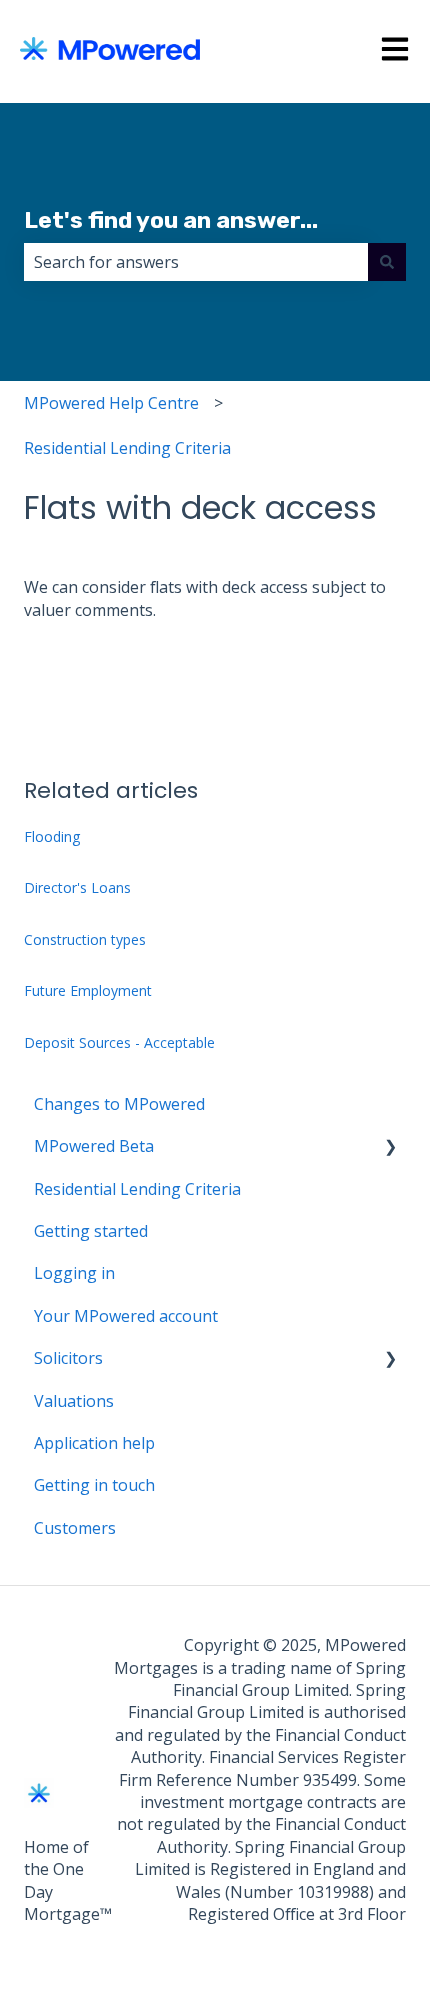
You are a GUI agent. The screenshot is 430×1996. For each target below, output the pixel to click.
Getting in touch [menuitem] (94, 1485)
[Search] (387, 262)
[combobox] (196, 262)
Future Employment (88, 990)
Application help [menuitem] (94, 1443)
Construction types (85, 939)
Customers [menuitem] (75, 1528)
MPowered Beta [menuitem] (94, 1146)
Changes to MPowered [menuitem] (119, 1104)
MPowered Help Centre (111, 403)
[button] (390, 1147)
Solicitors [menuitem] (68, 1358)
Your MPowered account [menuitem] (126, 1316)
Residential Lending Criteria (127, 448)
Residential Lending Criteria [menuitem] (137, 1189)
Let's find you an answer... (171, 220)
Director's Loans (77, 887)
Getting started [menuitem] (91, 1231)
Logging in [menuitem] (74, 1273)
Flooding (52, 836)
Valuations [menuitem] (74, 1401)
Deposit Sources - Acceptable (119, 1042)
